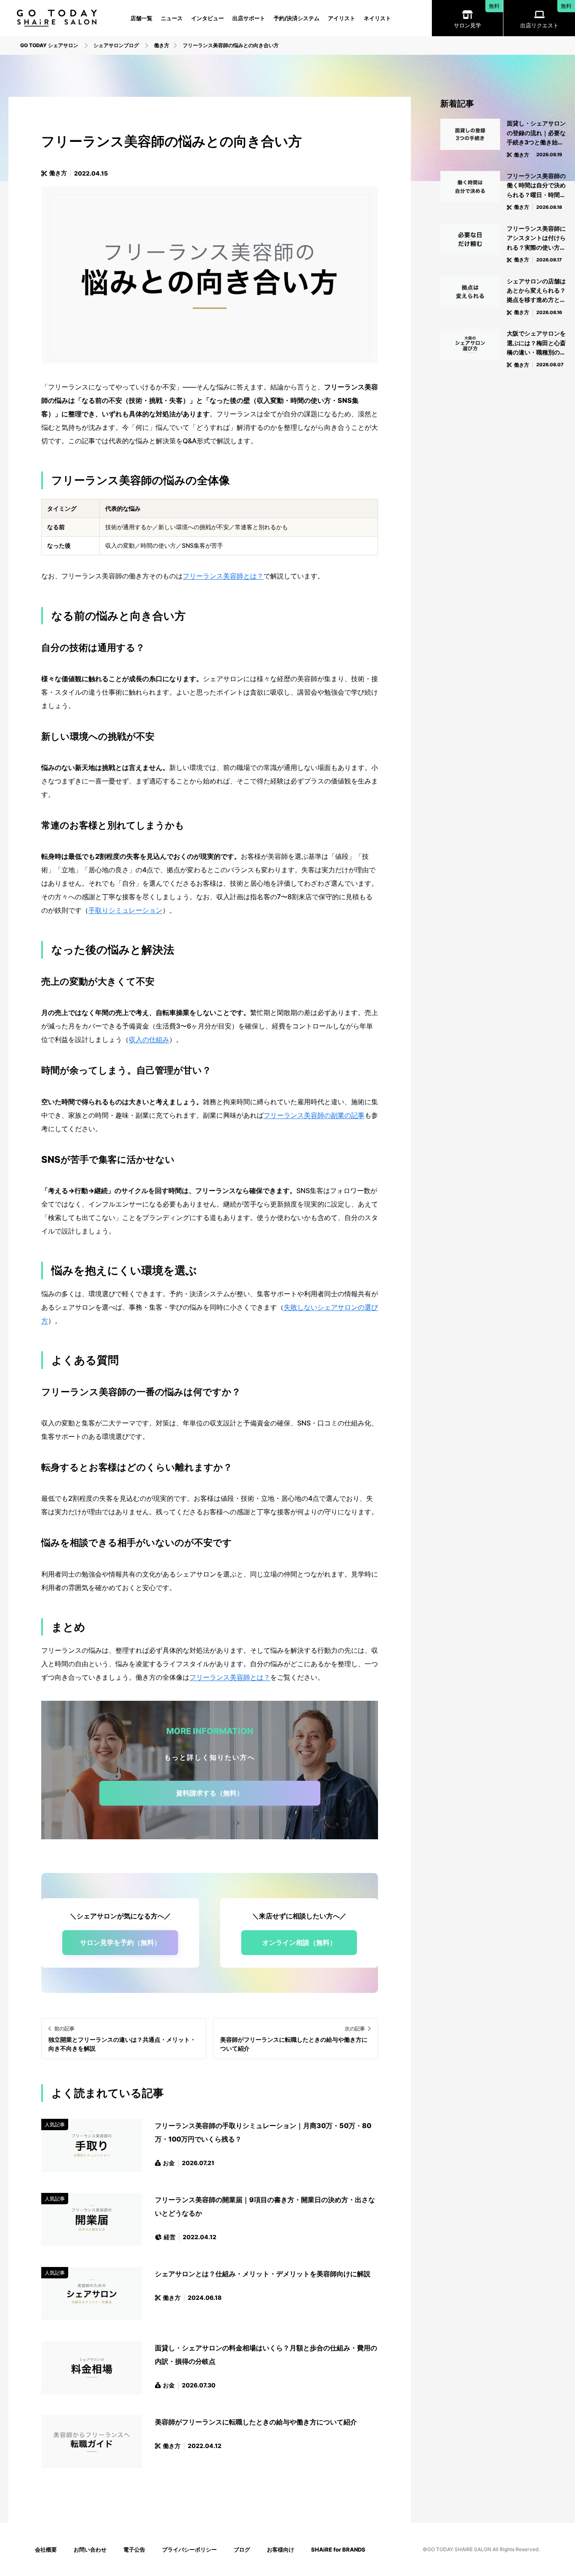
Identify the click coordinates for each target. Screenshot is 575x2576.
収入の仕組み (149, 1039)
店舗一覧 (141, 18)
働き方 (58, 173)
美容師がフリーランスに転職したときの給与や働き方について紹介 (256, 2422)
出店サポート (249, 18)
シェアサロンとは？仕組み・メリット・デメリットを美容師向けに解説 (263, 2274)
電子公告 (134, 2549)
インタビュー (208, 18)
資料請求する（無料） (210, 1793)
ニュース (172, 18)
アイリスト (342, 18)
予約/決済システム (297, 18)
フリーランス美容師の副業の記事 (314, 1115)
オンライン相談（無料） (299, 1942)
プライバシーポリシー (189, 2549)
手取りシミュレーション (125, 910)
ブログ (242, 2549)
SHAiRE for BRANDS (338, 2549)
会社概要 (46, 2549)
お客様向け (281, 2549)
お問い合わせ (90, 2549)
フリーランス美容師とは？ (223, 576)
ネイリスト (377, 18)
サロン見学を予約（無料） (120, 1942)
